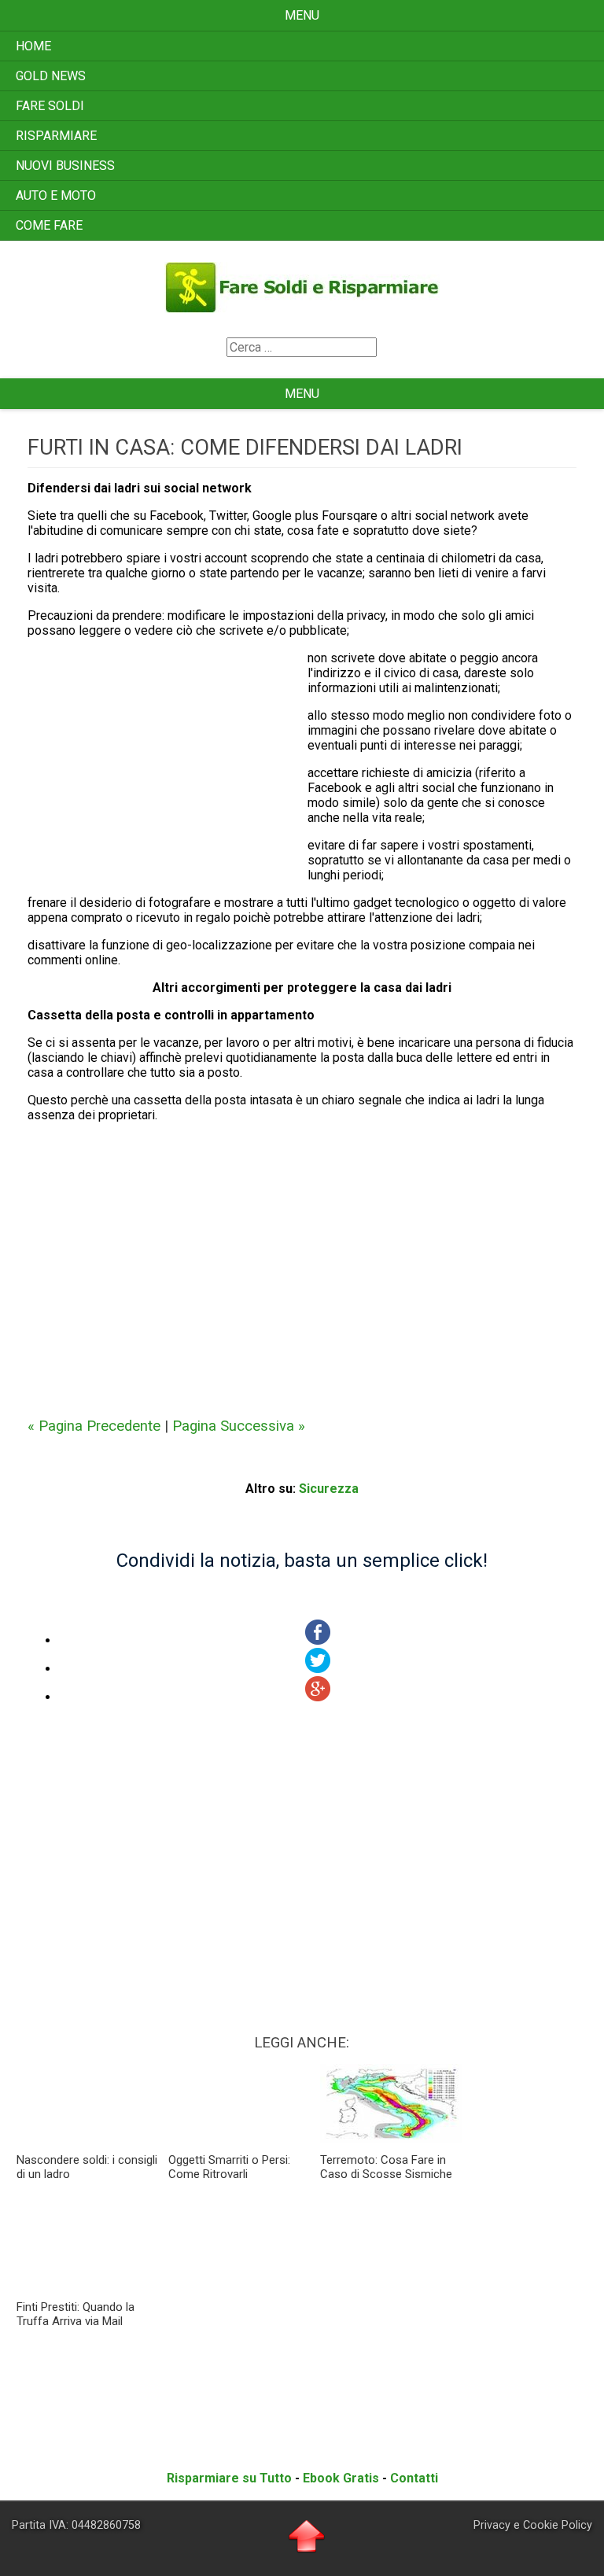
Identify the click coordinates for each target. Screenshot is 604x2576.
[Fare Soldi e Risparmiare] (302, 307)
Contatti (414, 2478)
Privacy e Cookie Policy (533, 2525)
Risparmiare (56, 136)
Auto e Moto (56, 195)
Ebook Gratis (341, 2478)
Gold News (51, 76)
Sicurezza (329, 1489)
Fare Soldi (50, 106)
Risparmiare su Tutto (229, 2478)
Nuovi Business (65, 166)
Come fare (49, 225)
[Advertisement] (168, 768)
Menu (302, 15)
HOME (33, 46)
